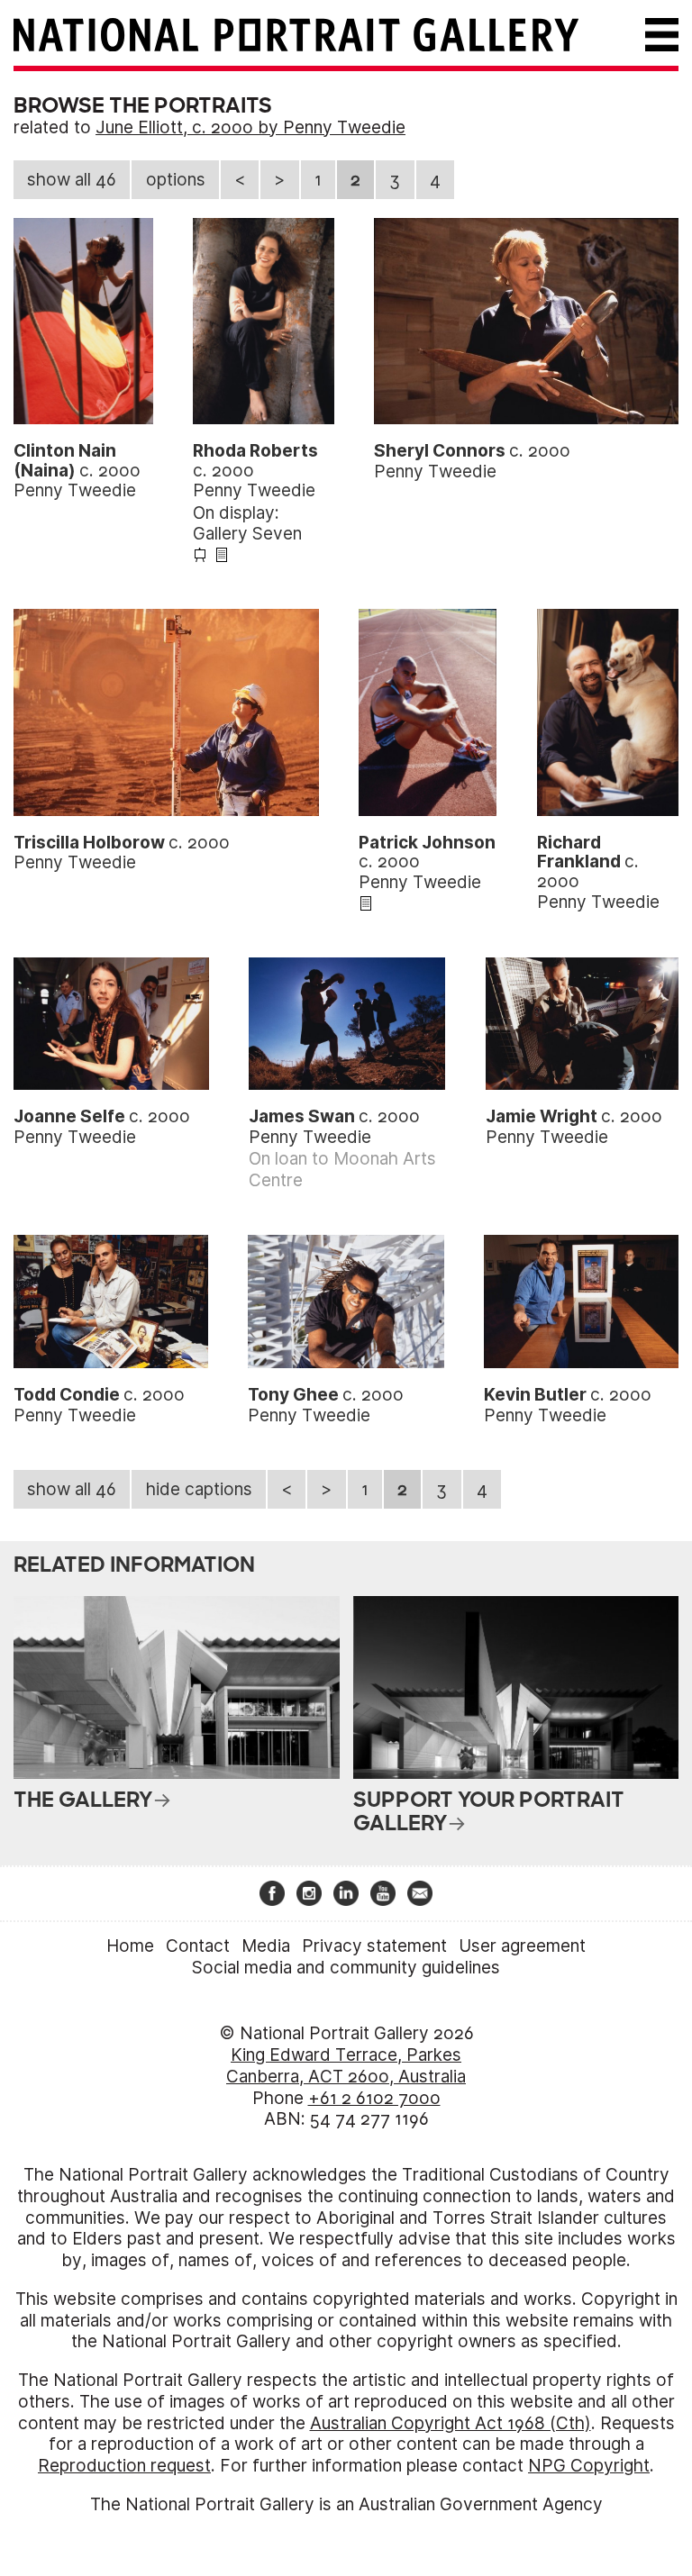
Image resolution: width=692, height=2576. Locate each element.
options (176, 180)
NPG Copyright (589, 2466)
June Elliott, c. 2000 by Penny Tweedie (250, 127)
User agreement (522, 1946)
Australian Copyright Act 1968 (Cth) (451, 2423)
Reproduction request (124, 2466)
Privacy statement (374, 1946)
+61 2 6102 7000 (374, 2098)
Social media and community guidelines (346, 1968)
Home (130, 1946)
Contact (198, 1946)
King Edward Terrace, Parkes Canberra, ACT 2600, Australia (346, 2066)
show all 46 (72, 180)
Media (266, 1946)
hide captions (199, 1489)
